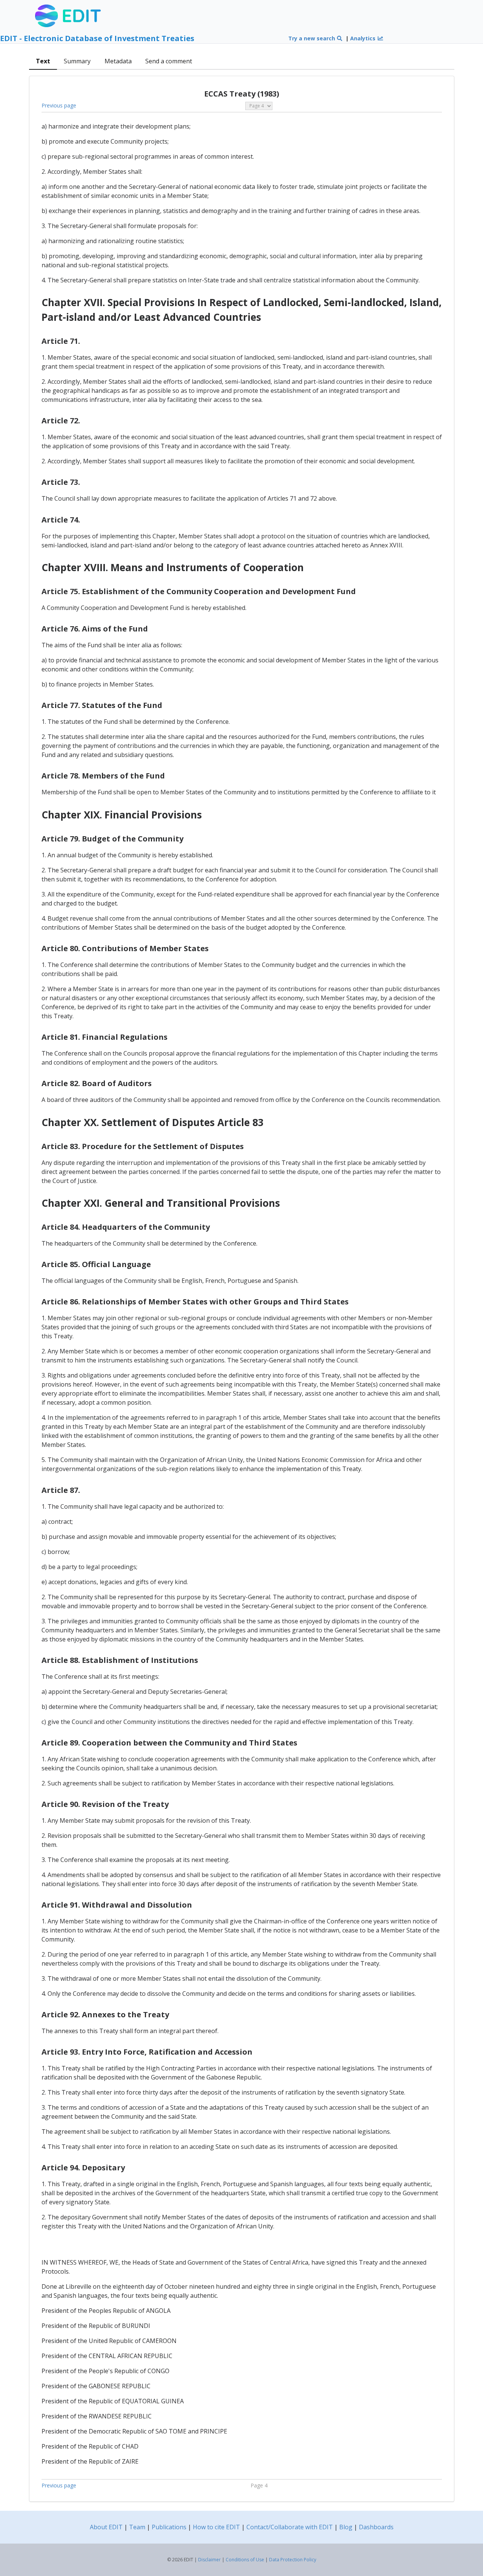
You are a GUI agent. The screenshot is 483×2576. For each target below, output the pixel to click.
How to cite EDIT (216, 2527)
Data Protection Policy (293, 2560)
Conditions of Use (245, 2560)
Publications (169, 2527)
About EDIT (106, 2527)
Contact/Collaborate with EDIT (290, 2527)
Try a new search (312, 38)
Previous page (59, 105)
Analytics (364, 38)
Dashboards (376, 2527)
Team (137, 2527)
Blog (346, 2527)
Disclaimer (209, 2560)
